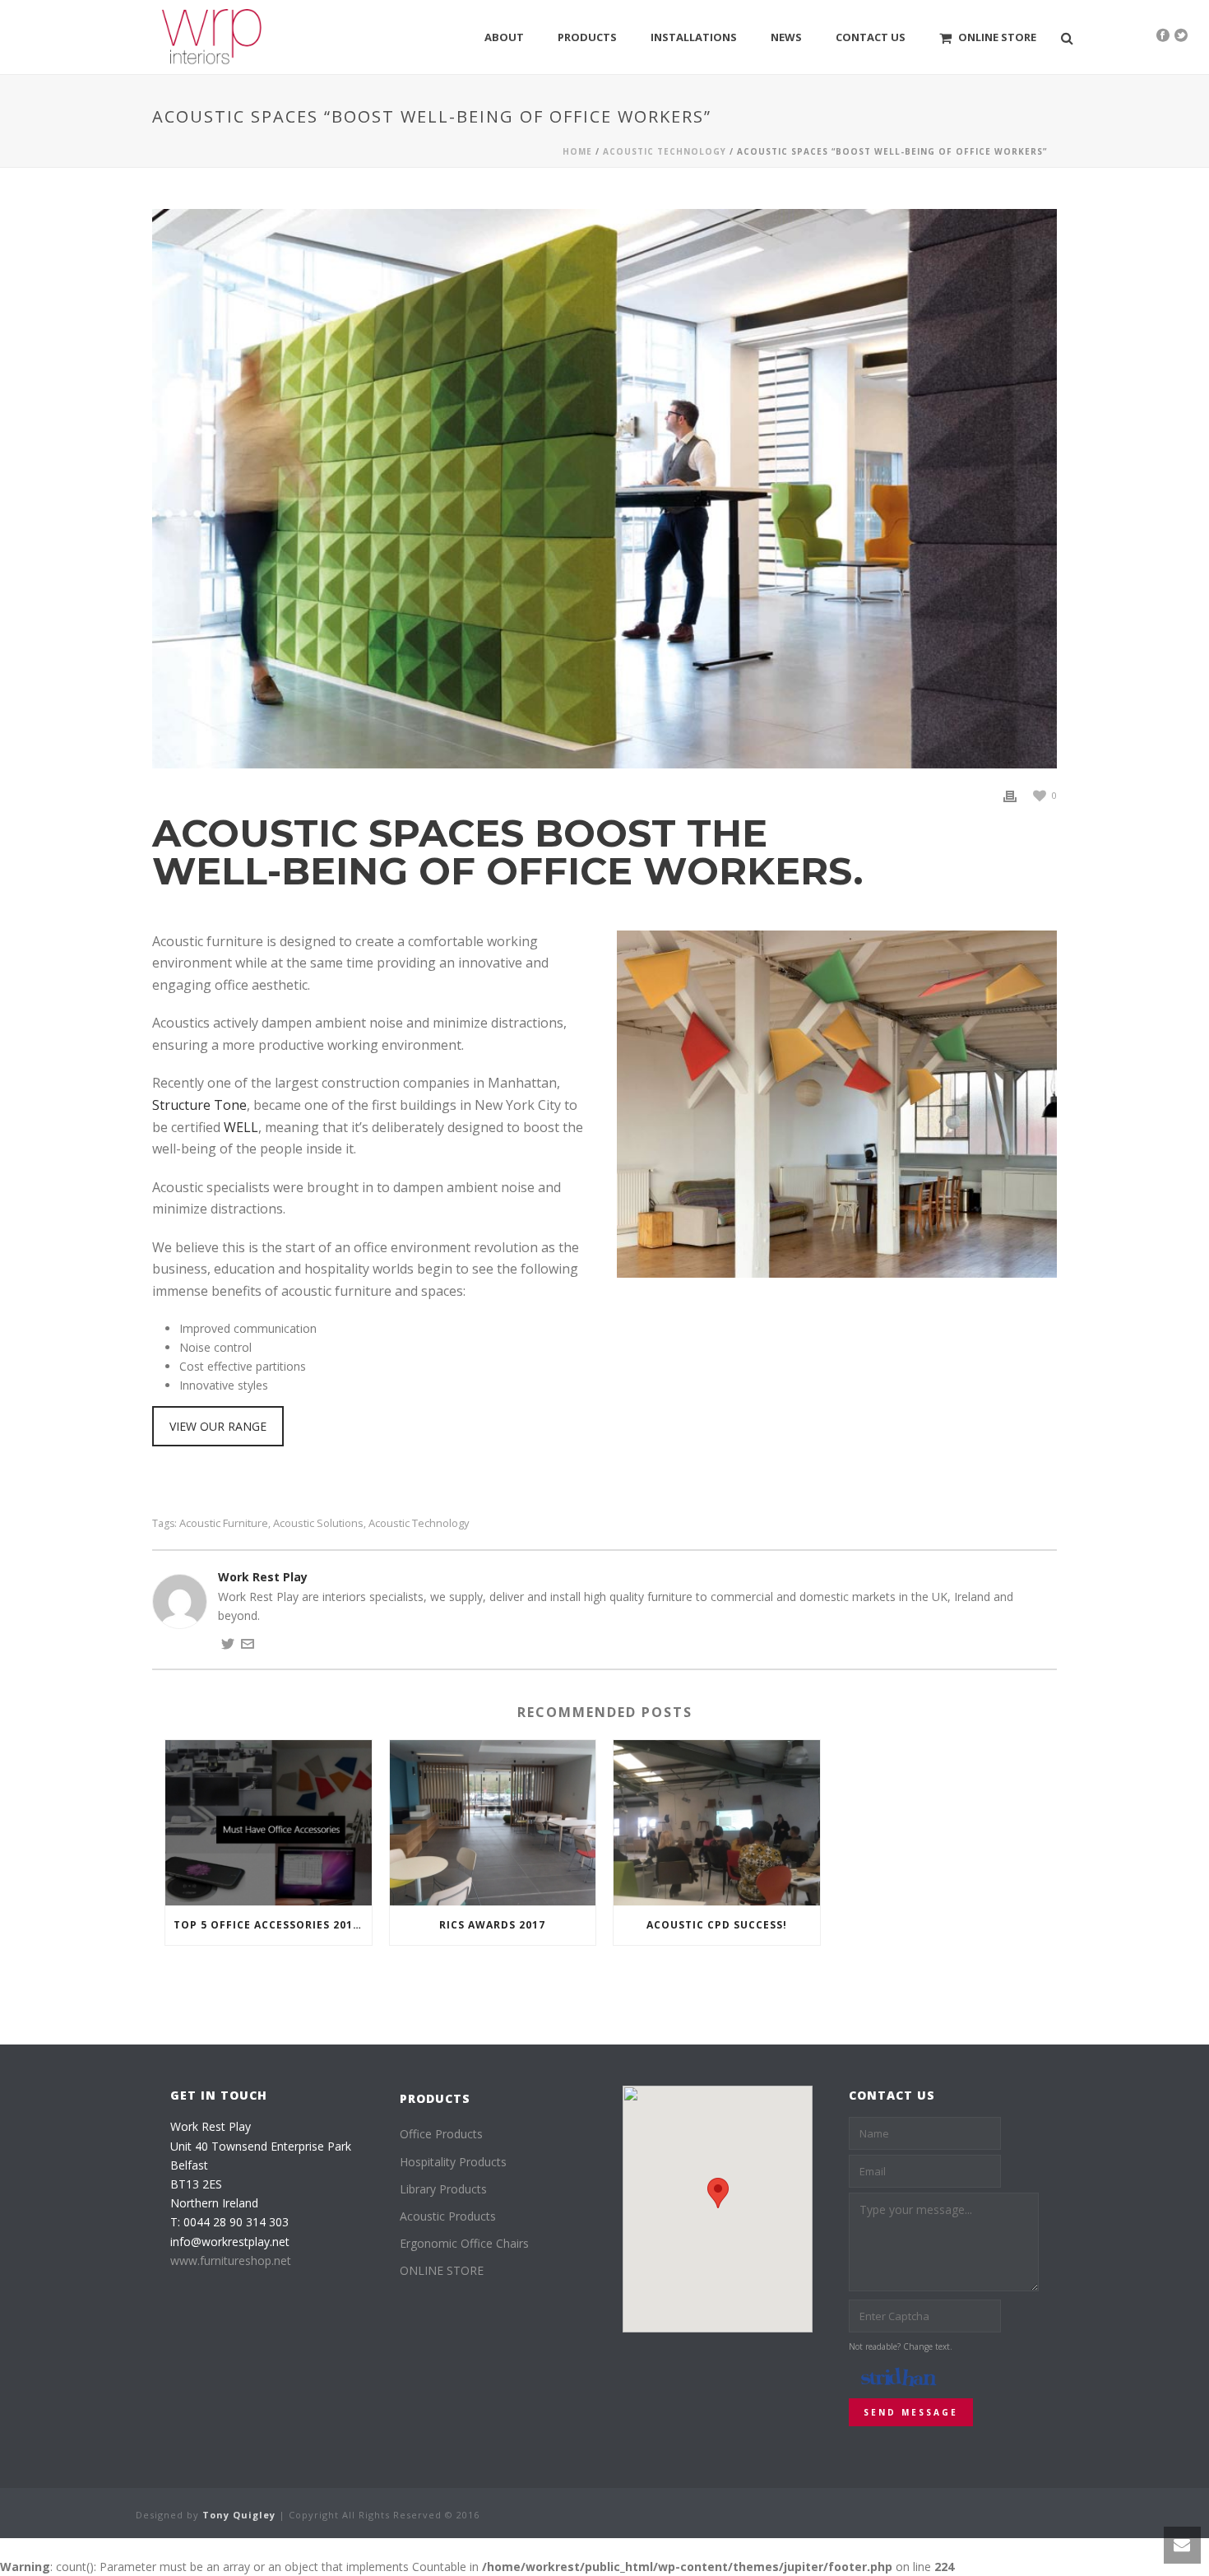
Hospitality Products (453, 2162)
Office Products (441, 2134)
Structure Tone (199, 1105)
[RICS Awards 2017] (493, 1823)
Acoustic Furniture (224, 1523)
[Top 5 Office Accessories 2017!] (269, 1823)
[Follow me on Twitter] (228, 1643)
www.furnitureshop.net (231, 2260)
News (786, 37)
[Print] (1010, 794)
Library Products (443, 2189)
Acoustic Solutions (318, 1523)
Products (587, 37)
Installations (694, 37)
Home (577, 151)
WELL (241, 1127)
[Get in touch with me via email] (248, 1643)
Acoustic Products (448, 2216)
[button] (718, 2193)
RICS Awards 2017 (492, 1925)
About (504, 37)
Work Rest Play (263, 1577)
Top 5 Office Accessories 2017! (269, 1925)
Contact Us (871, 37)
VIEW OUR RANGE (218, 1426)
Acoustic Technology (665, 151)
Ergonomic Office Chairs (464, 2243)
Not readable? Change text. (901, 2346)
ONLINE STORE (997, 37)
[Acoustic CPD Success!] (717, 1823)
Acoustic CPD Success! (717, 1925)
